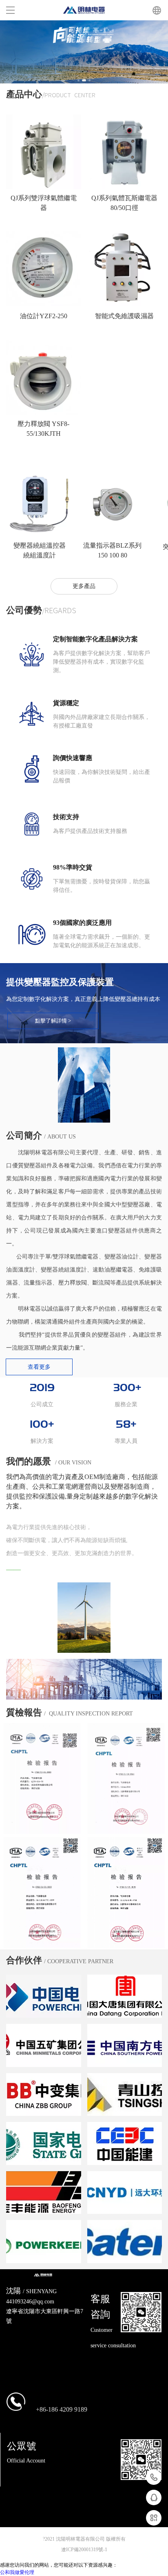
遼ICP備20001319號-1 (84, 2550)
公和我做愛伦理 (17, 2572)
